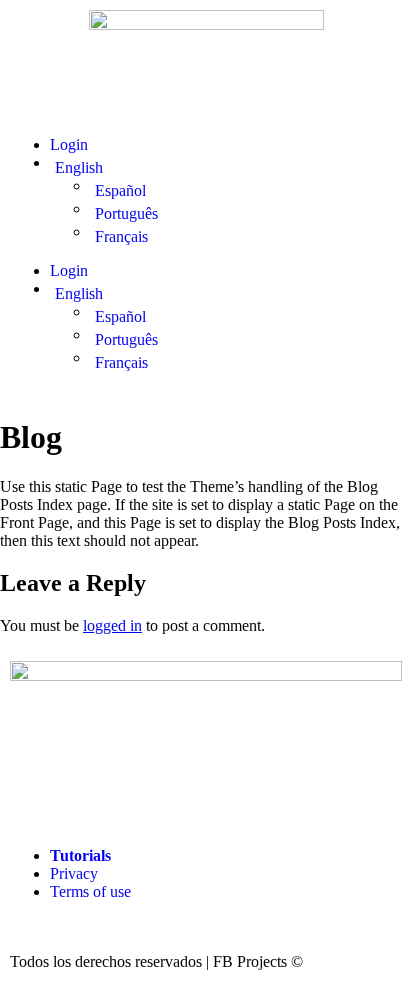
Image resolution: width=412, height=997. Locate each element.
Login (69, 144)
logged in (112, 625)
